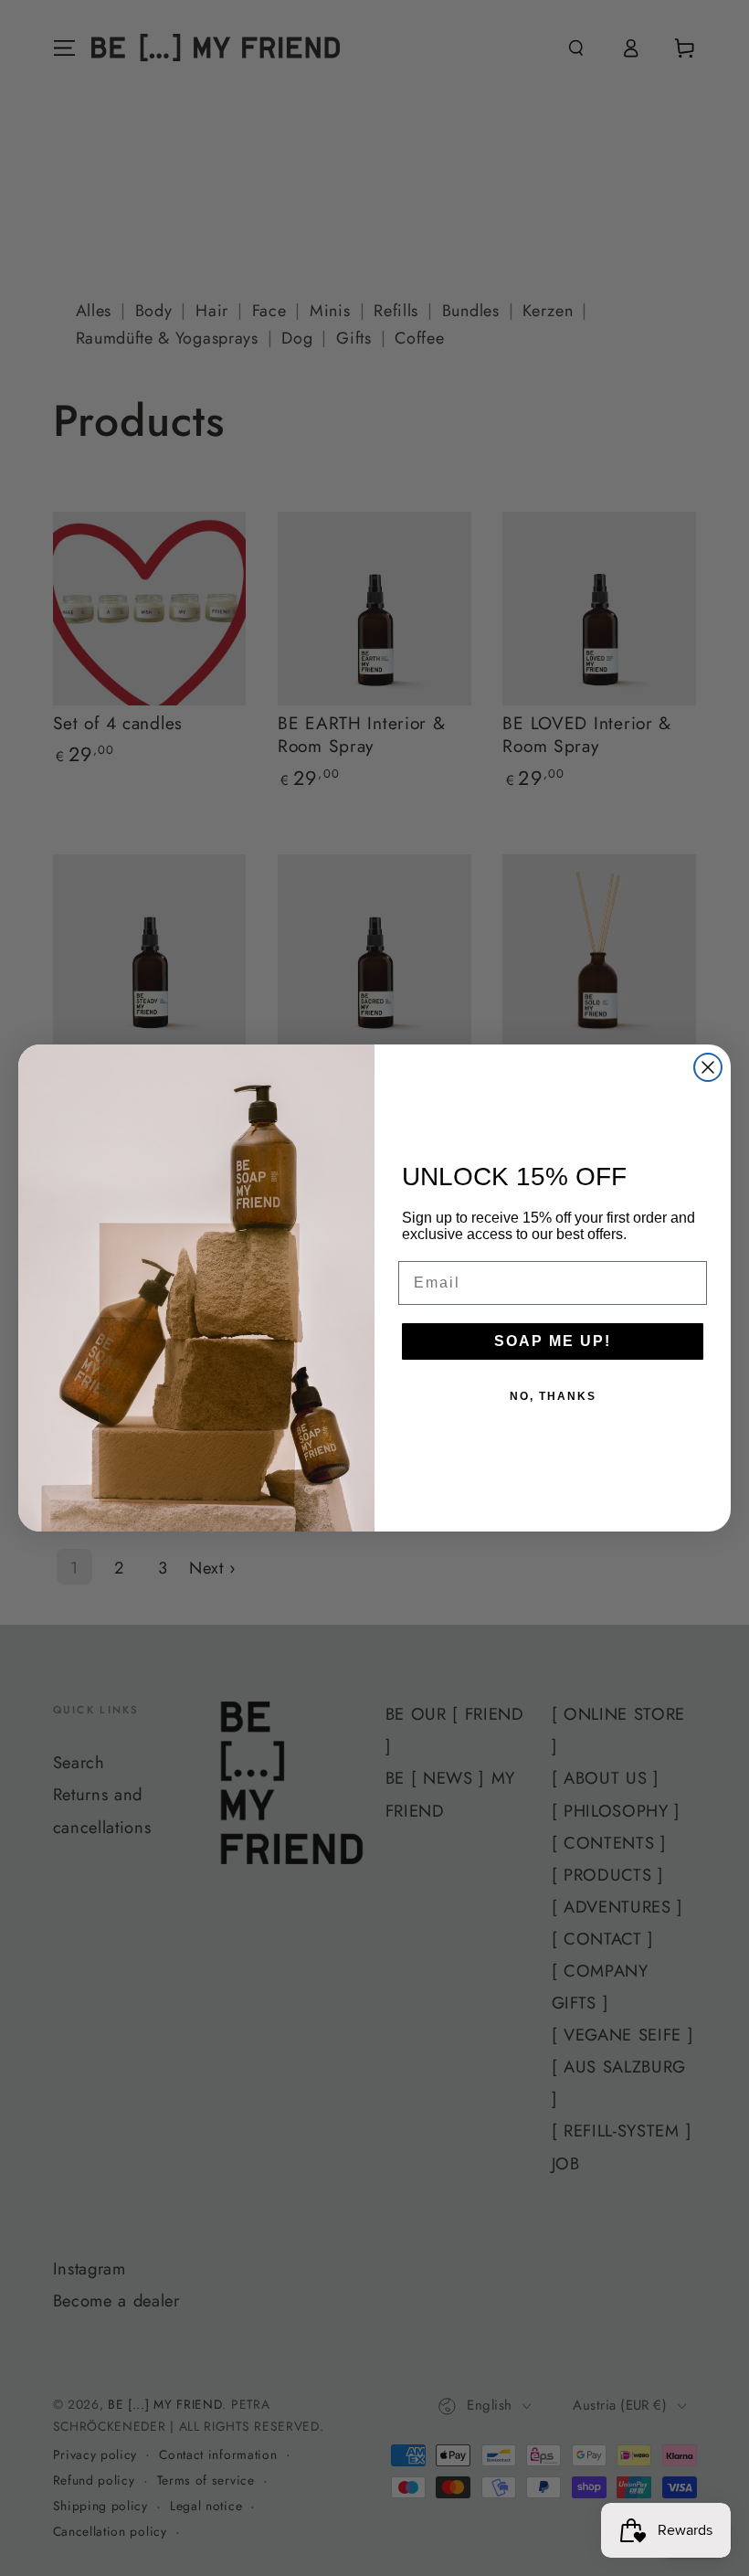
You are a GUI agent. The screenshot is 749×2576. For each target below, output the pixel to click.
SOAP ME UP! (553, 1341)
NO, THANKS (553, 1396)
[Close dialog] (708, 1067)
